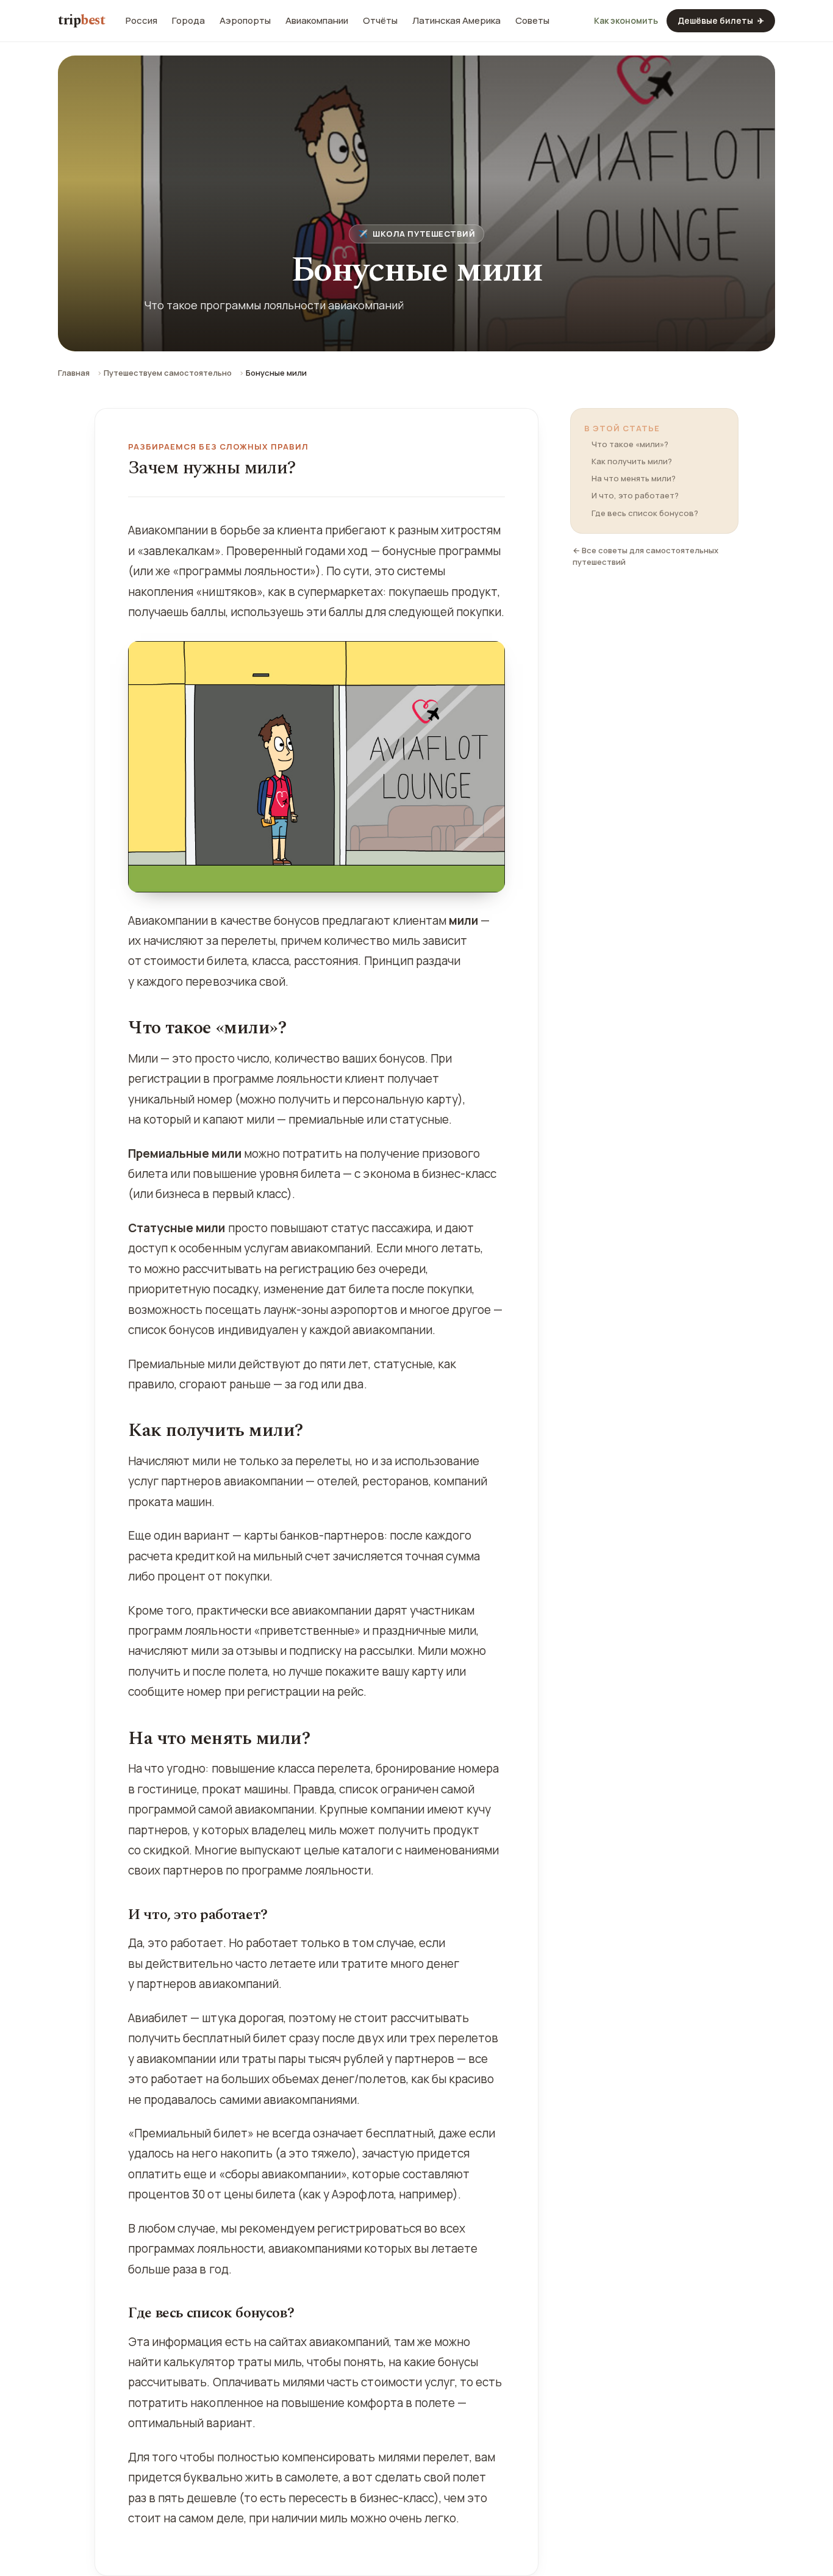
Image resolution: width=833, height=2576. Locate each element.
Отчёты (380, 21)
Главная (74, 373)
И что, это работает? (635, 495)
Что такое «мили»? (630, 444)
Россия (141, 21)
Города (188, 21)
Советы (532, 21)
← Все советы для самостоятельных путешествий (645, 556)
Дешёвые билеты (721, 20)
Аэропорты (245, 21)
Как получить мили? (632, 461)
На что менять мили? (634, 478)
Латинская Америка (456, 21)
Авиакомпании (317, 21)
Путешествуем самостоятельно (168, 373)
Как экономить (626, 21)
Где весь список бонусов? (645, 513)
